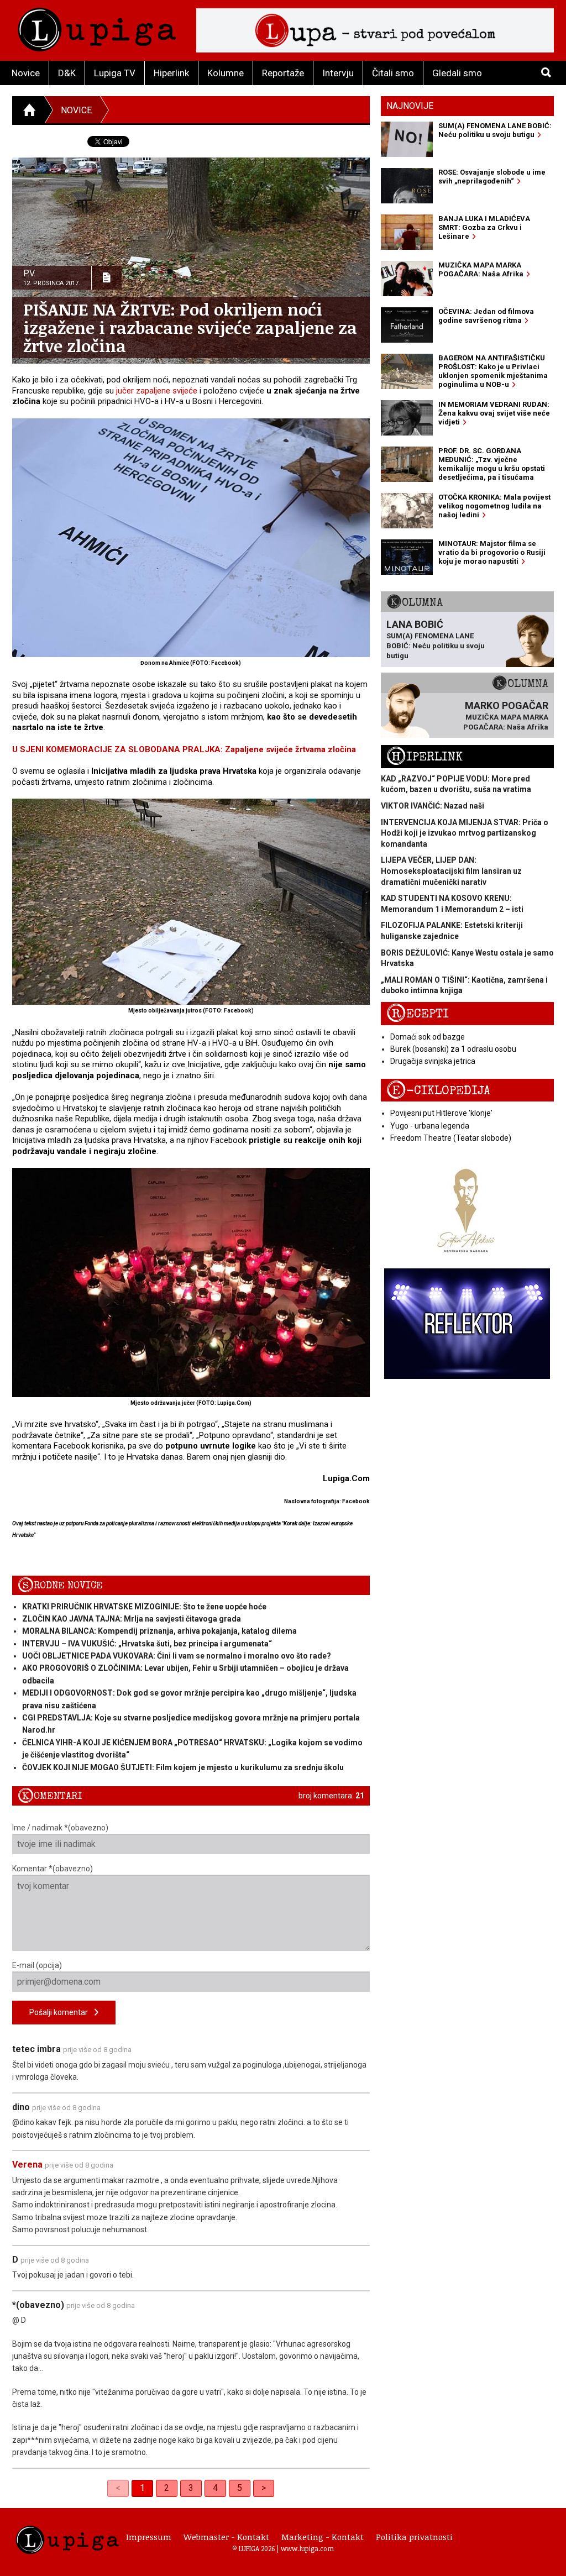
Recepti (418, 1014)
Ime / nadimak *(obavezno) (60, 1828)
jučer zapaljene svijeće (157, 391)
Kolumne (226, 73)
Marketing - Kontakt (323, 2537)
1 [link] (142, 2488)
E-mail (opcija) (37, 1965)
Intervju (338, 73)
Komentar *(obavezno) (53, 1869)
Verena (27, 2165)
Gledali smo (457, 73)
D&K (67, 73)
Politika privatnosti (414, 2537)
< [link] (118, 2488)
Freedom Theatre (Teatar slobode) (451, 1138)
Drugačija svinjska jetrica (433, 1061)
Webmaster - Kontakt (226, 2537)
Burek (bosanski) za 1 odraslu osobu (453, 1049)
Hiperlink (171, 73)
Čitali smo (393, 73)
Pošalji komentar (62, 2012)
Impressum (149, 2537)
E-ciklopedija (438, 1091)
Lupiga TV (115, 73)
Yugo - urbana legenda (430, 1126)
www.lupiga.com (307, 2548)
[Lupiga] (97, 27)
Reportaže (283, 73)
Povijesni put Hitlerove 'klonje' (441, 1113)
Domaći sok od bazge (428, 1037)
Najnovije (410, 106)
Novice (26, 73)
